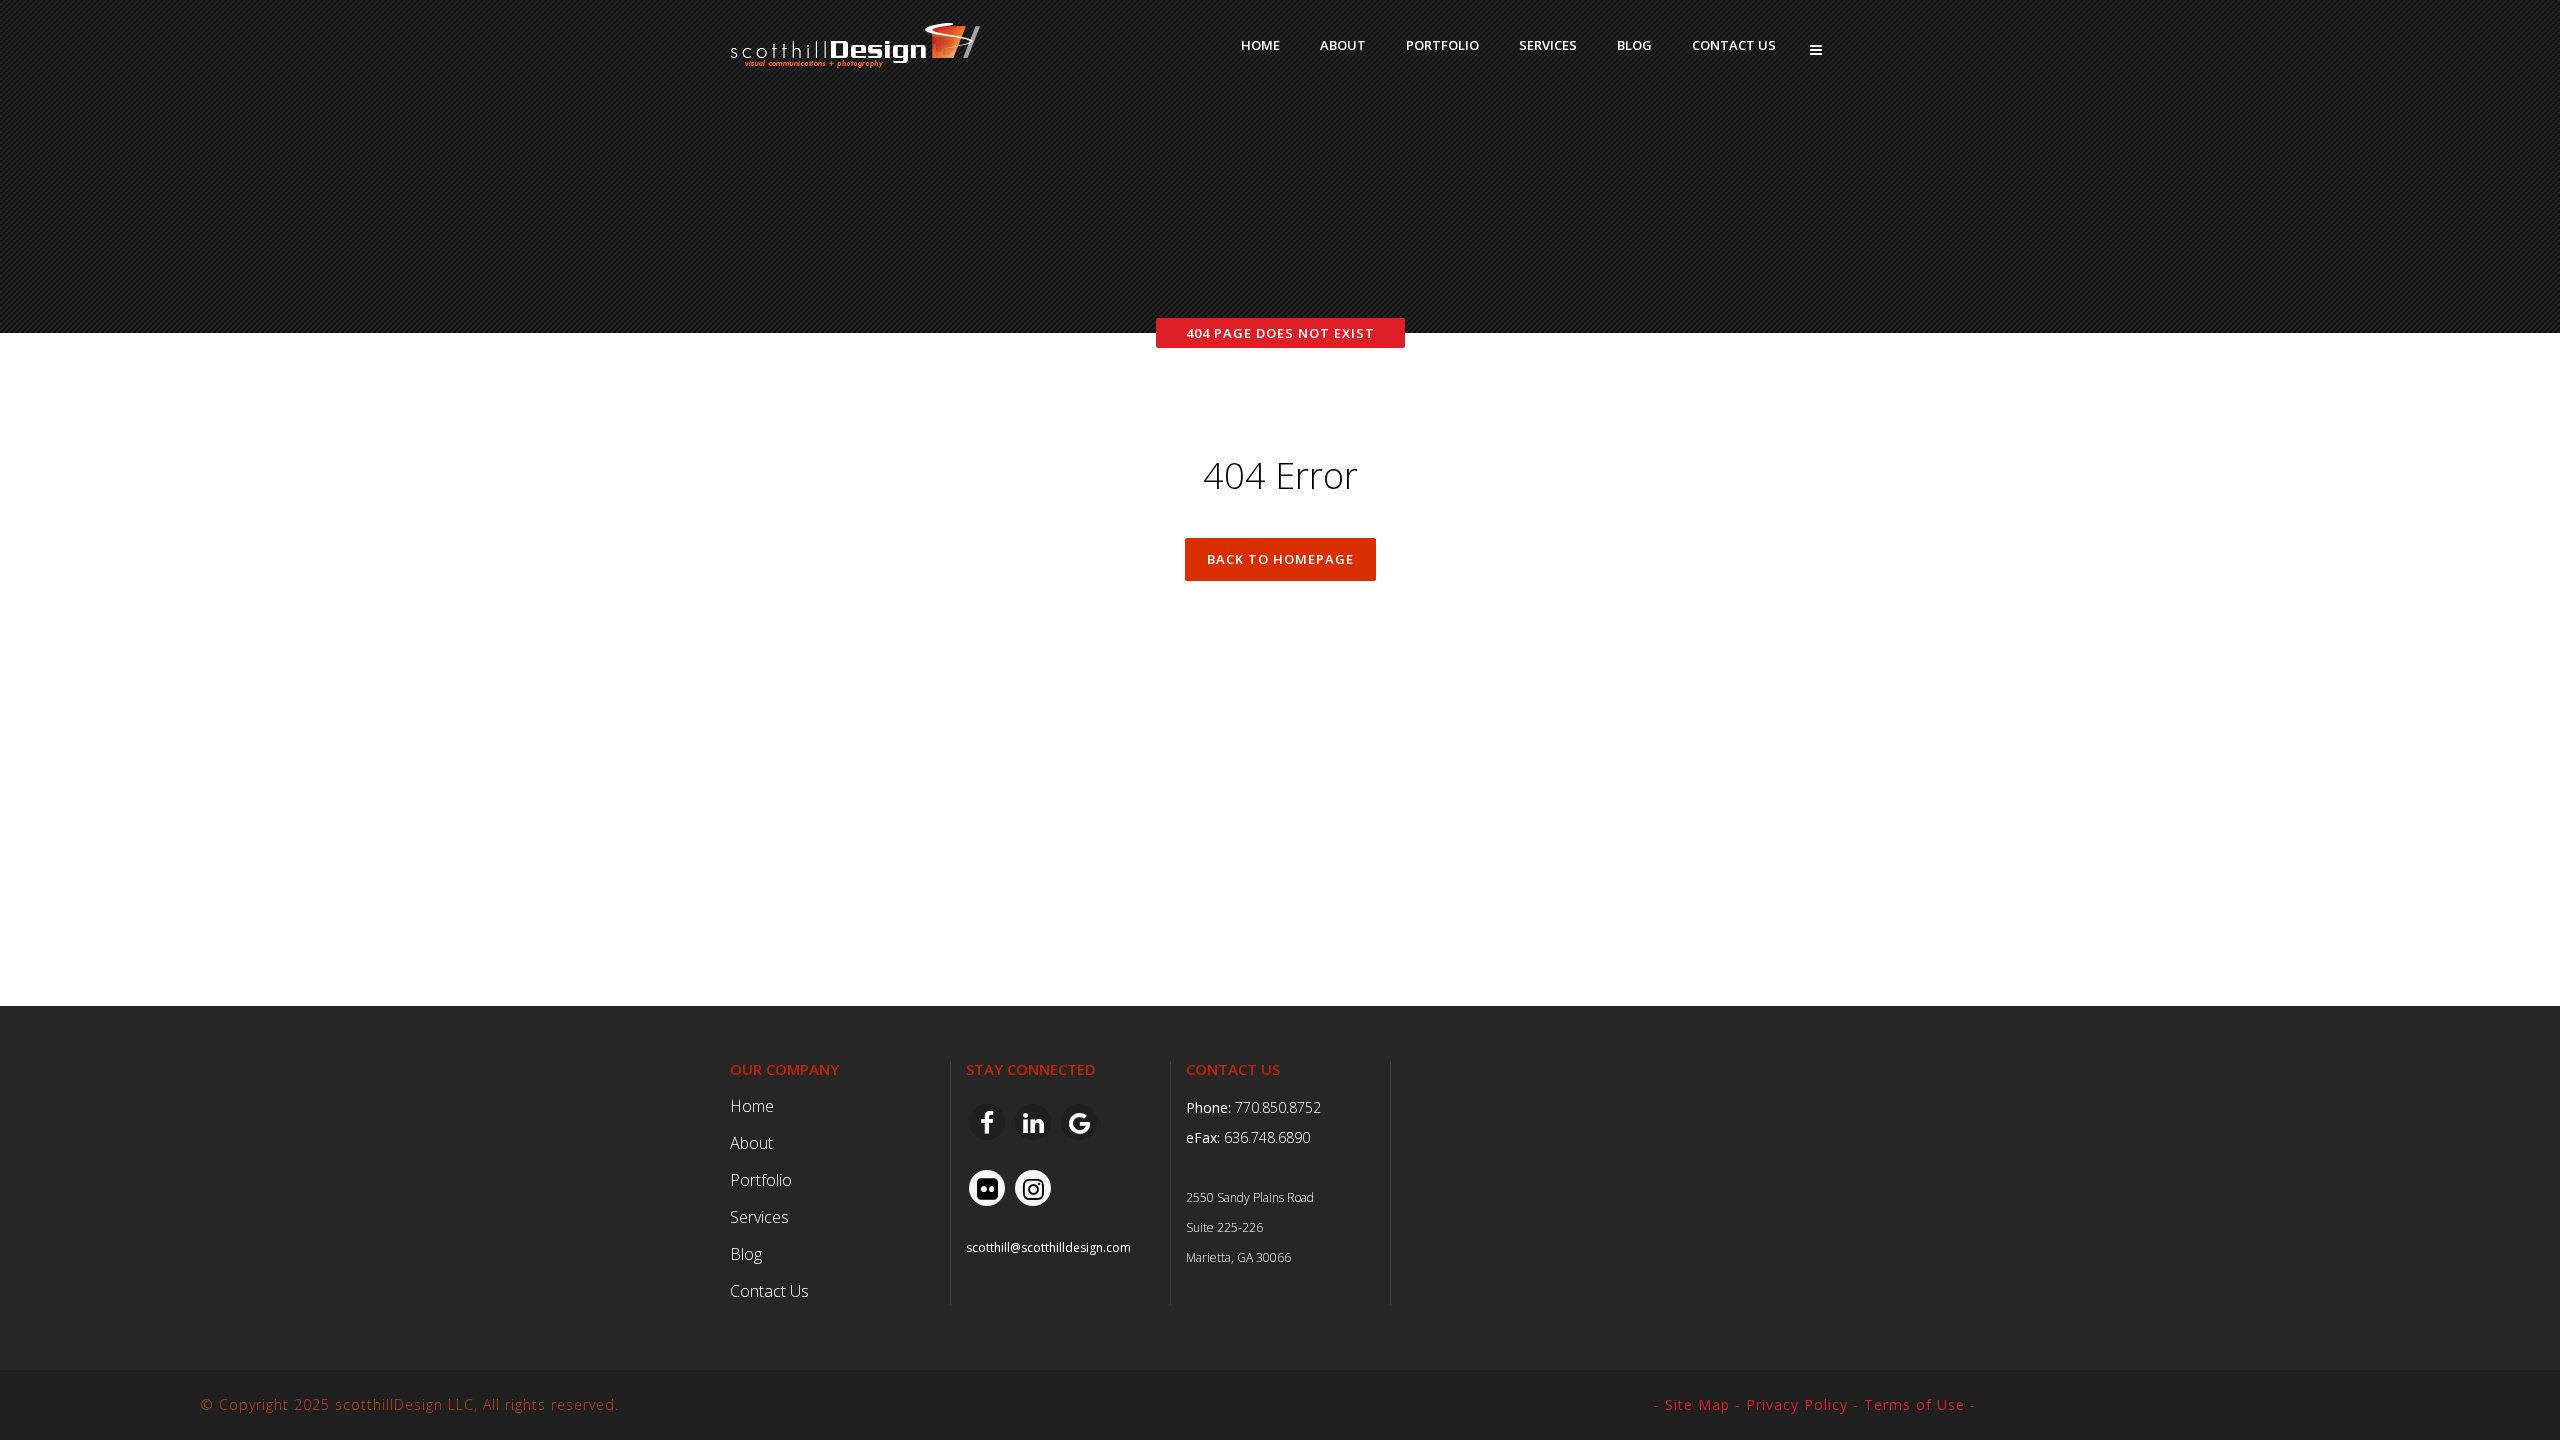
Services (759, 1217)
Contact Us (769, 1291)
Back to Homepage (1280, 559)
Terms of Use (1914, 1404)
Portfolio (761, 1180)
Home (752, 1106)
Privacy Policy (1797, 1404)
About (751, 1143)
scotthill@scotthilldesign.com (1048, 1247)
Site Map (1697, 1404)
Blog (746, 1254)
